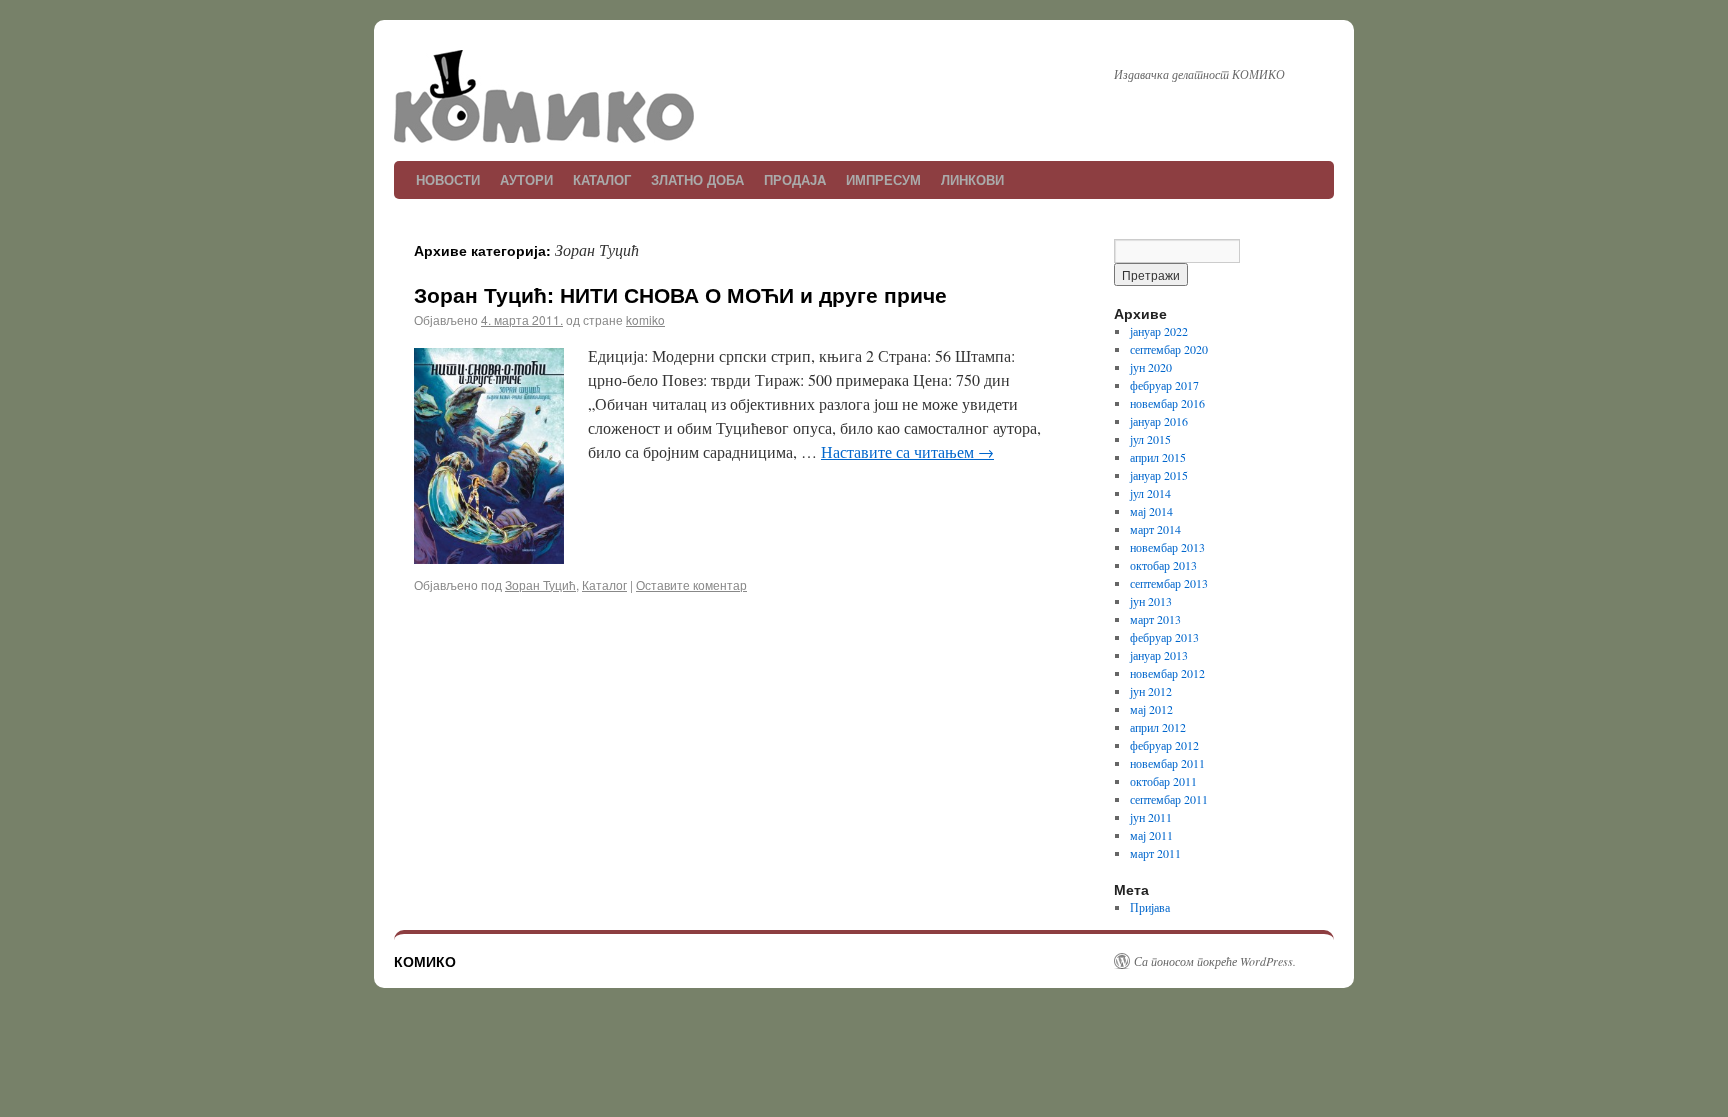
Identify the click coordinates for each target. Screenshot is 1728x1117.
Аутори (526, 179)
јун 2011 (1151, 817)
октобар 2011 (1163, 781)
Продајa (795, 179)
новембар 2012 (1167, 673)
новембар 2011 (1167, 763)
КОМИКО (425, 961)
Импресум (883, 179)
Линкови (972, 179)
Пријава (1150, 907)
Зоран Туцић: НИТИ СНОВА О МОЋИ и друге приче (680, 294)
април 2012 (1158, 727)
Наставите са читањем (907, 451)
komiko (645, 319)
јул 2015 (1150, 439)
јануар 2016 (1159, 421)
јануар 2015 (1159, 475)
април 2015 (1158, 457)
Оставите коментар (691, 584)
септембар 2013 (1169, 583)
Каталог (602, 179)
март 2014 (1155, 529)
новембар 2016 (1167, 403)
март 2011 (1155, 853)
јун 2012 (1151, 691)
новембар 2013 (1167, 547)
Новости (448, 179)
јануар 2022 (1159, 331)
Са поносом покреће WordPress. (1215, 961)
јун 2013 (1151, 601)
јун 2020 (1151, 367)
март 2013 (1155, 619)
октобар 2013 (1163, 565)
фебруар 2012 (1164, 745)
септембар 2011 (1169, 799)
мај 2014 (1151, 511)
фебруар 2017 (1164, 385)
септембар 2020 (1169, 349)
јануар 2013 (1159, 655)
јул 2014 (1150, 493)
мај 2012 (1151, 709)
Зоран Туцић (540, 584)
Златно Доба (697, 179)
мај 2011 (1151, 835)
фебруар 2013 (1164, 637)
